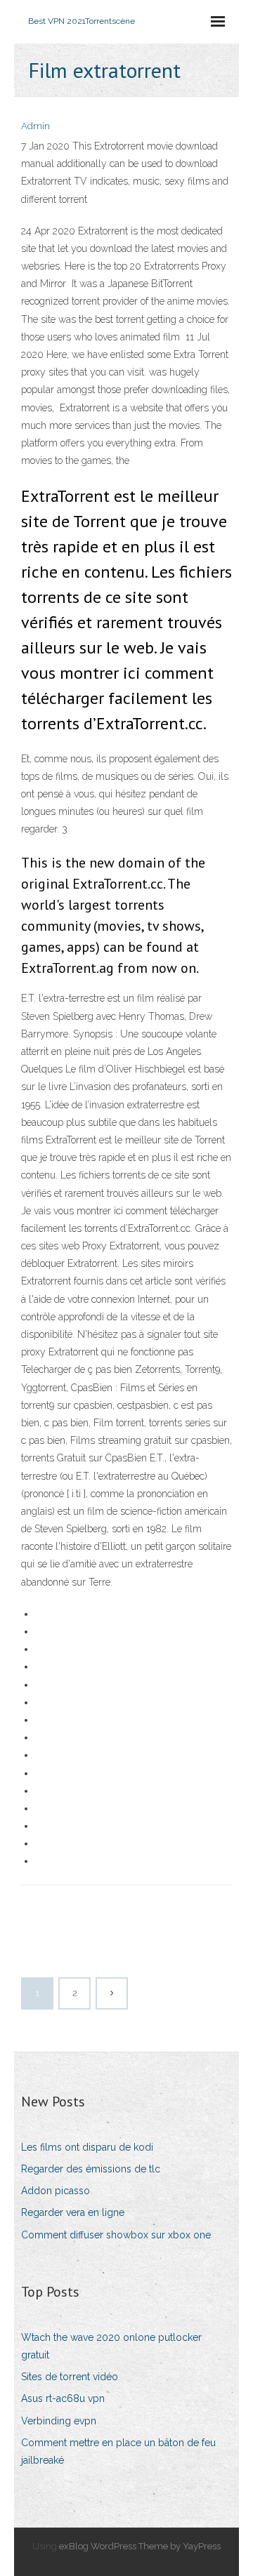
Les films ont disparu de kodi (87, 2147)
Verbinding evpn (59, 2421)
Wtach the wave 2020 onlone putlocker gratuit (111, 2346)
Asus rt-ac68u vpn (63, 2398)
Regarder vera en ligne (73, 2212)
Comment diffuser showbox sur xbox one (116, 2235)
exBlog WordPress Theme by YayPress (140, 2546)
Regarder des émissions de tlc (91, 2169)
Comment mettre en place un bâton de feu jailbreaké (118, 2451)
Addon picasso (56, 2191)
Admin (35, 126)
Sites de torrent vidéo (70, 2377)
